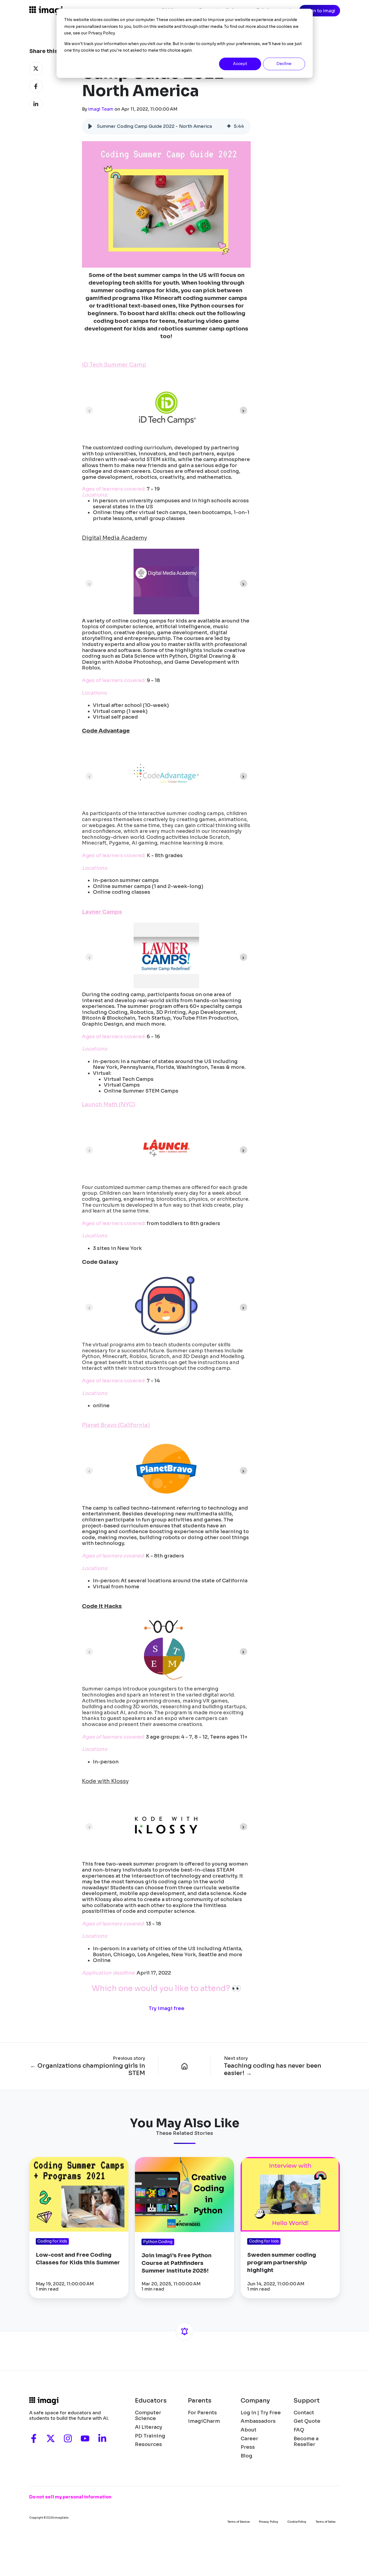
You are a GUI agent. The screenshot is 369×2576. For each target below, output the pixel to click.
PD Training (150, 2436)
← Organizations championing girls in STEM (88, 2069)
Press (248, 2447)
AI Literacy (149, 2427)
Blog (247, 2456)
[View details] (34, 2438)
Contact (304, 2413)
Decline (284, 64)
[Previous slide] (89, 410)
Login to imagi (319, 11)
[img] (229, 126)
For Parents (202, 2413)
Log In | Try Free (261, 2413)
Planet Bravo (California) (116, 1425)
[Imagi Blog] (185, 2066)
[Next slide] (243, 410)
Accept (240, 64)
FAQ (299, 2430)
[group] (166, 126)
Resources (148, 2444)
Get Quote (307, 2421)
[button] (90, 126)
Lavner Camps (102, 912)
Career (249, 2439)
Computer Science (148, 2416)
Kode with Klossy (105, 1781)
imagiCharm (204, 2421)
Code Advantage (106, 731)
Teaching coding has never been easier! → (273, 2069)
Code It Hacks (102, 1606)
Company (255, 2401)
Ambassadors (258, 2421)
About (249, 2430)
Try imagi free (166, 2008)
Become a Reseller (306, 2442)
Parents (200, 2401)
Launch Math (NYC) (109, 1104)
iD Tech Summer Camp (114, 365)
